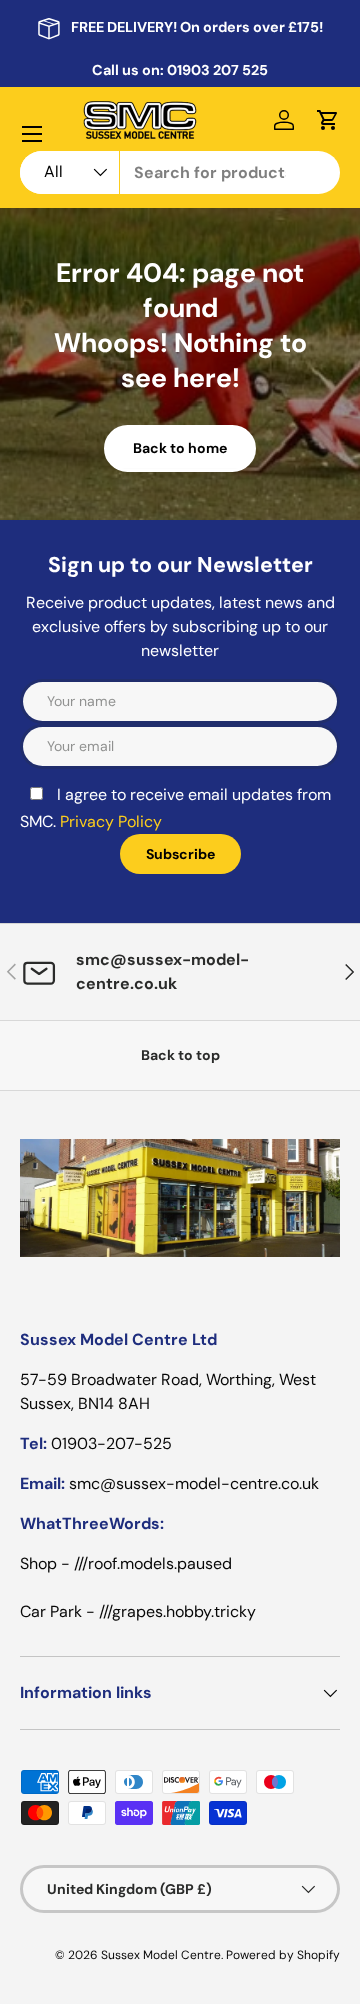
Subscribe (180, 854)
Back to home (180, 448)
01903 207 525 (217, 70)
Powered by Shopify (283, 1955)
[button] (328, 120)
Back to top (180, 1055)
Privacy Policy (111, 821)
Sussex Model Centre (161, 1955)
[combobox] (180, 172)
